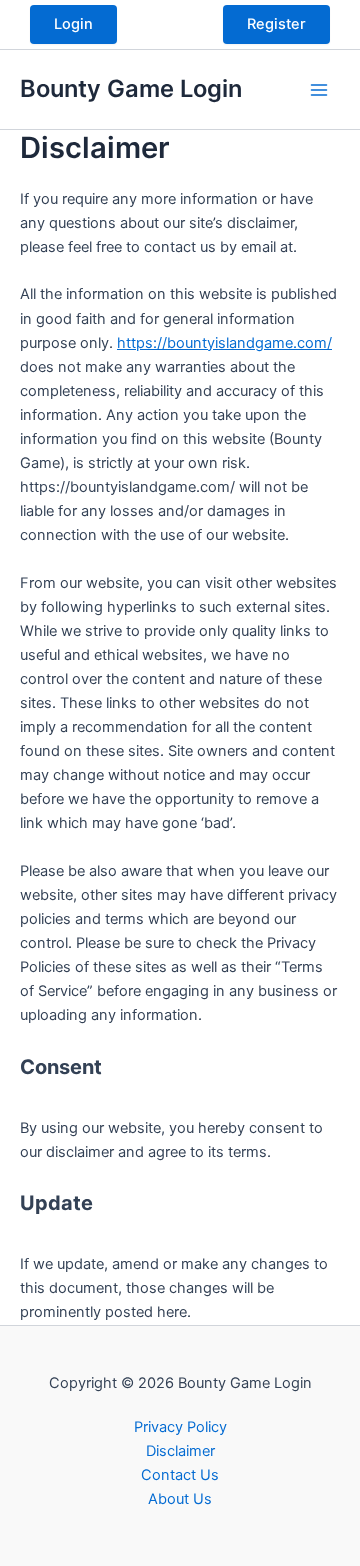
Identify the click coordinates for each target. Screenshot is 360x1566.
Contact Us (180, 1475)
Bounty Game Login (131, 88)
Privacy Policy (180, 1427)
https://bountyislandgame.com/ (224, 343)
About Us (180, 1499)
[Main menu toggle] (319, 90)
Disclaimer (180, 1451)
